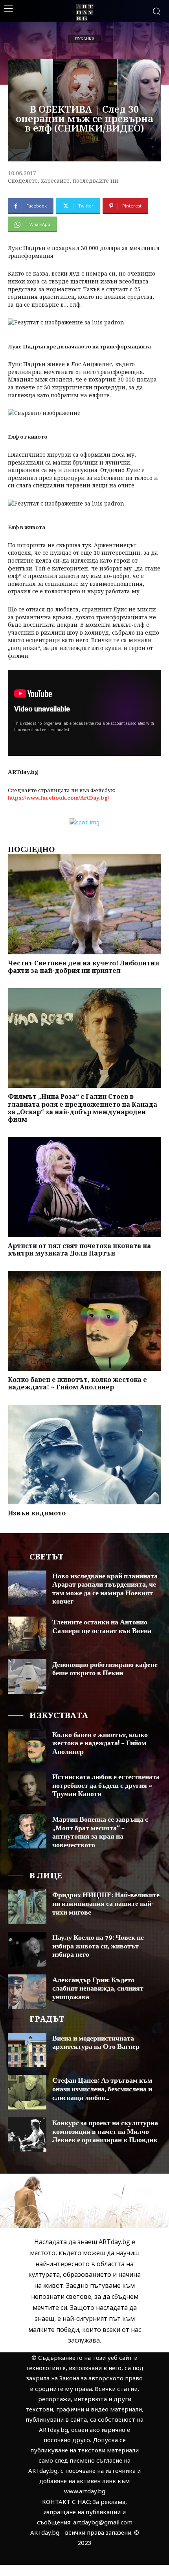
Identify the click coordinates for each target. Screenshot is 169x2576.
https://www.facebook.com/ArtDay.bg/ (59, 798)
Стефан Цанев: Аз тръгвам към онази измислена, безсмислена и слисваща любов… (102, 2089)
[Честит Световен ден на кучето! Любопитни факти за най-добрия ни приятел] (84, 904)
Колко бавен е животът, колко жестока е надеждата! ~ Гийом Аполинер (77, 1383)
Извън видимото (37, 1513)
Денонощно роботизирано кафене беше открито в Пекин (105, 1669)
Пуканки (85, 39)
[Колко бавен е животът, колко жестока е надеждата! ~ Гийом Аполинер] (84, 1321)
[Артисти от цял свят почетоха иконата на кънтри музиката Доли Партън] (84, 1187)
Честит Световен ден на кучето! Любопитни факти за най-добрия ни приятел (84, 967)
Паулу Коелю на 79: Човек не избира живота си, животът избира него (98, 1946)
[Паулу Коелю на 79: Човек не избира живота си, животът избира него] (27, 1949)
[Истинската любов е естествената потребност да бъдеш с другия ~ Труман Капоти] (27, 1789)
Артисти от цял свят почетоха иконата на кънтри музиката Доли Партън (79, 1249)
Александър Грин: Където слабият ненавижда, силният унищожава (98, 1989)
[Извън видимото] (84, 1455)
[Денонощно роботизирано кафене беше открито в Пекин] (27, 1676)
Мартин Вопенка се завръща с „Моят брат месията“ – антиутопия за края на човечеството (100, 1832)
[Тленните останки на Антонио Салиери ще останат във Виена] (27, 1634)
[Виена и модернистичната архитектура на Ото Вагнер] (27, 2050)
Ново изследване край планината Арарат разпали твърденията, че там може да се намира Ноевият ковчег (105, 1589)
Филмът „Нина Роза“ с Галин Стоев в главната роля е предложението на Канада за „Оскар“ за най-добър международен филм (83, 1108)
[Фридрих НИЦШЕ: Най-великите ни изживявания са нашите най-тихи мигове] (27, 1907)
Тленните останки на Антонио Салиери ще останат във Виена (102, 1627)
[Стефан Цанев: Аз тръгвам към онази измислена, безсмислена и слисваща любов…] (27, 2092)
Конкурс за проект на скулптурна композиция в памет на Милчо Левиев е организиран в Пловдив (105, 2132)
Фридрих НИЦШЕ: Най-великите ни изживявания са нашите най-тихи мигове (106, 1904)
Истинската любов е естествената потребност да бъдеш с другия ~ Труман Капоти (106, 1786)
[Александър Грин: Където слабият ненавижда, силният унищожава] (27, 1992)
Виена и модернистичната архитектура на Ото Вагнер (96, 2043)
